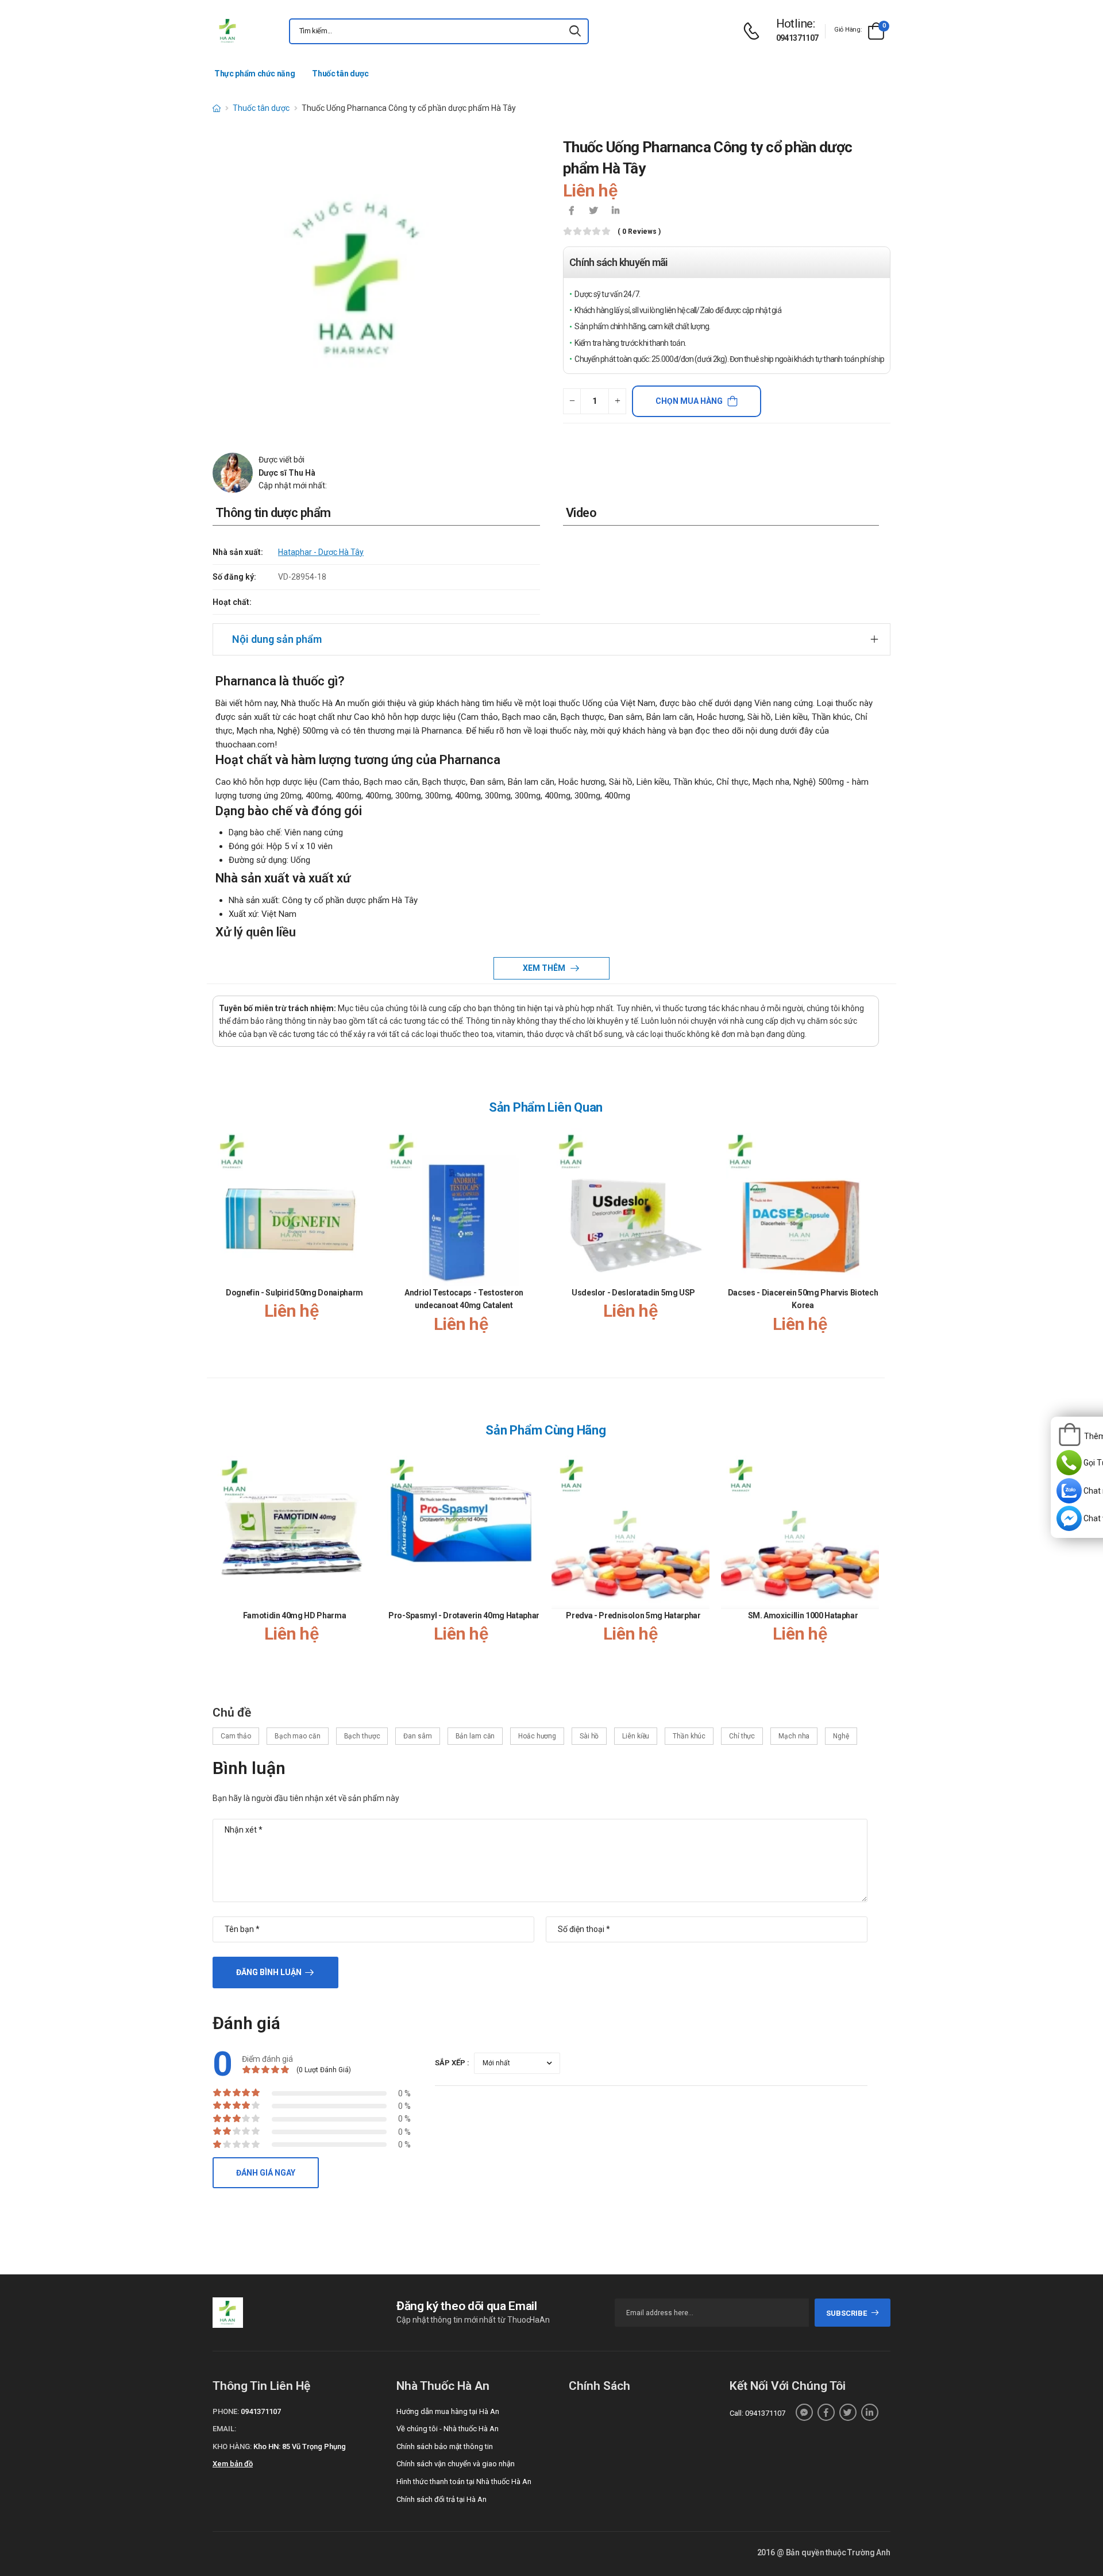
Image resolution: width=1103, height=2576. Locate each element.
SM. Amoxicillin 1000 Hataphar (803, 1615)
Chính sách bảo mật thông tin (445, 2446)
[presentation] (872, 1242)
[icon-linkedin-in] (615, 211)
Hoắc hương (537, 1736)
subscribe (846, 2313)
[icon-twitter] (593, 211)
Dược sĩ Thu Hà (287, 473)
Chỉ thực (742, 1736)
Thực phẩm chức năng (254, 74)
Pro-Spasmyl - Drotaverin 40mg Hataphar (464, 1615)
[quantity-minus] (572, 401)
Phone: (226, 2411)
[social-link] (804, 2412)
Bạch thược (362, 1736)
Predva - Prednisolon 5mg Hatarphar (633, 1615)
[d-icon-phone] (754, 31)
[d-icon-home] (217, 108)
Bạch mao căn (298, 1736)
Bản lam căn (475, 1736)
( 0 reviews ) (639, 232)
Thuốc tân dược (340, 74)
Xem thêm (545, 968)
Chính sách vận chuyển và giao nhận (456, 2464)
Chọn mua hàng (689, 401)
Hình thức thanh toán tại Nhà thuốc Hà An (464, 2481)
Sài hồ (589, 1736)
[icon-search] (575, 31)
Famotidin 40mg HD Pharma (295, 1615)
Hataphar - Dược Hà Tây (321, 552)
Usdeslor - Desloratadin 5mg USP (633, 1293)
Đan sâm (417, 1736)
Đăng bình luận (269, 1972)
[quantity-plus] (617, 401)
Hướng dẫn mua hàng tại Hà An (448, 2411)
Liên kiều (636, 1736)
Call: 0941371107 (757, 2413)
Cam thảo (236, 1736)
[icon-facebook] (572, 211)
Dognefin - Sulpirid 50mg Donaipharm (294, 1293)
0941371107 (797, 38)
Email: (224, 2429)
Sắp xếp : (452, 2063)
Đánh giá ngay (266, 2173)
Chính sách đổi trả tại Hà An (441, 2499)
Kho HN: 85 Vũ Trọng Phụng (300, 2446)
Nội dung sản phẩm (277, 639)
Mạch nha (794, 1736)
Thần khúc (689, 1736)
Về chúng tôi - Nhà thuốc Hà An (448, 2429)
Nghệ (841, 1736)
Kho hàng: (232, 2446)
